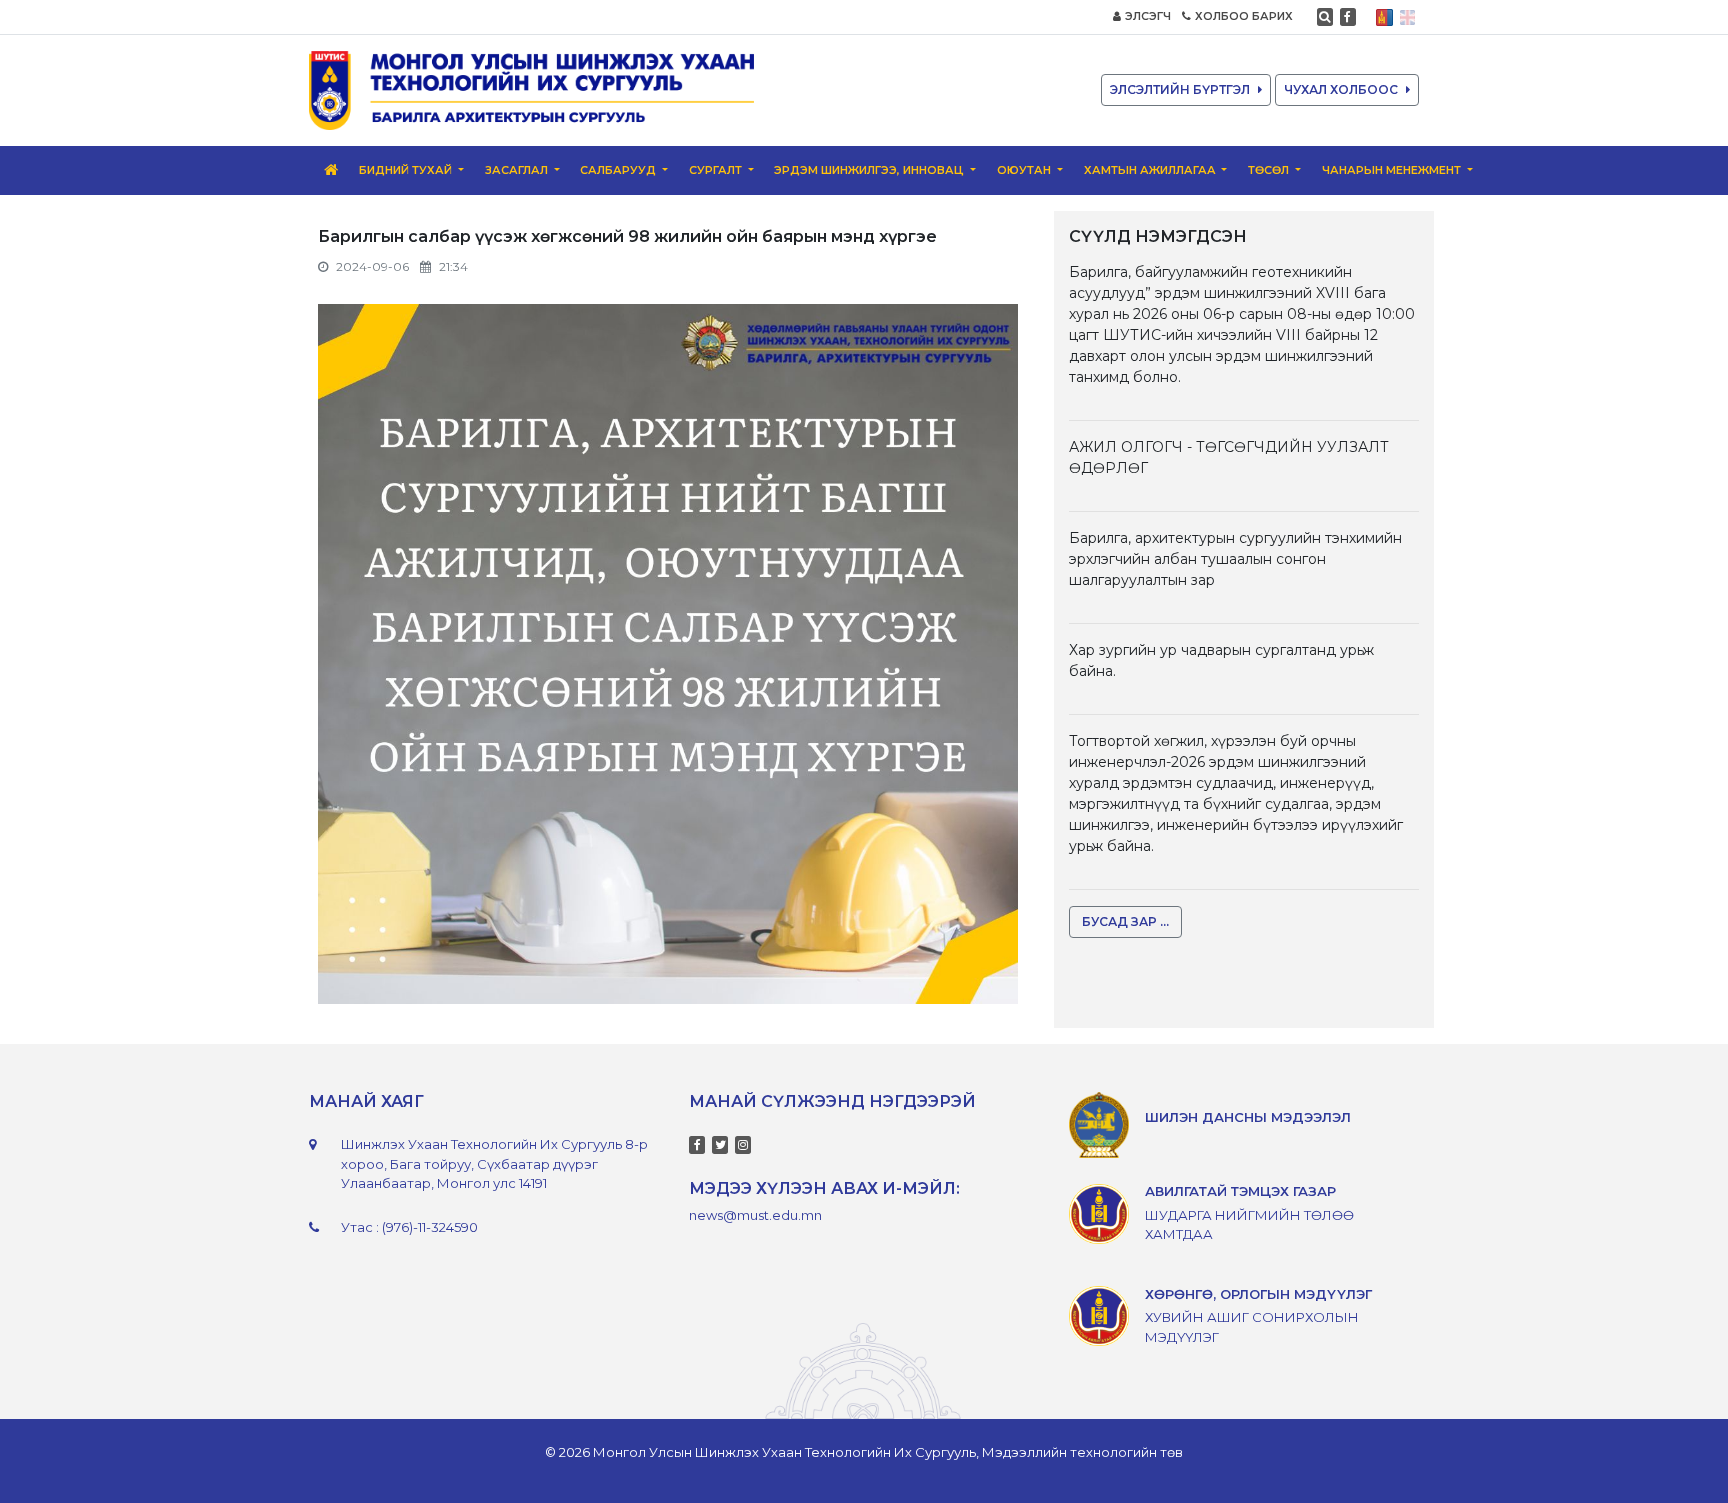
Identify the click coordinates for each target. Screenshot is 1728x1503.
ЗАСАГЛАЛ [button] (518, 170)
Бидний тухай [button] (407, 170)
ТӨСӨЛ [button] (1270, 170)
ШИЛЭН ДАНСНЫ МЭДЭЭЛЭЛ (1248, 1117)
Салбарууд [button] (619, 170)
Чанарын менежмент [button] (1393, 170)
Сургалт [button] (717, 170)
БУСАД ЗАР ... (1125, 921)
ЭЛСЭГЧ (1148, 16)
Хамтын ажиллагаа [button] (1151, 170)
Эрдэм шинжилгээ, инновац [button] (870, 170)
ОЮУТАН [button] (1025, 170)
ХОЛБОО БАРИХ (1244, 16)
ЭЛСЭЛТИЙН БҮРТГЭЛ (1180, 89)
